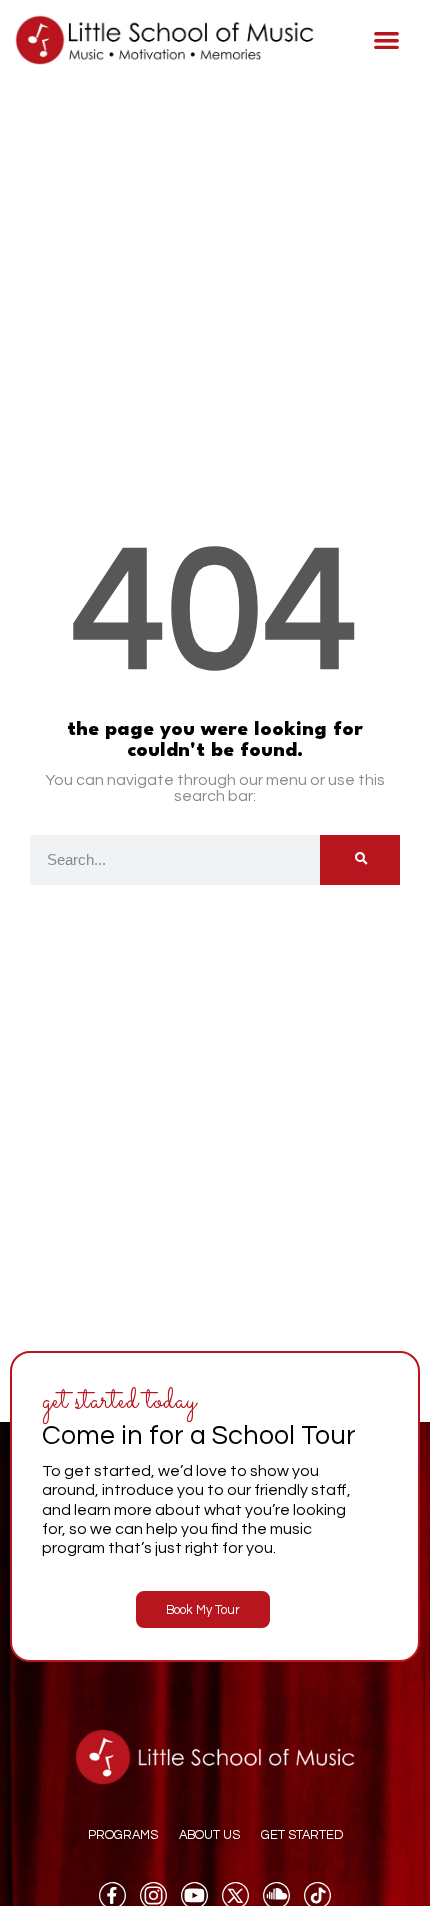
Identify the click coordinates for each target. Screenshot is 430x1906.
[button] (387, 40)
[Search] (360, 860)
